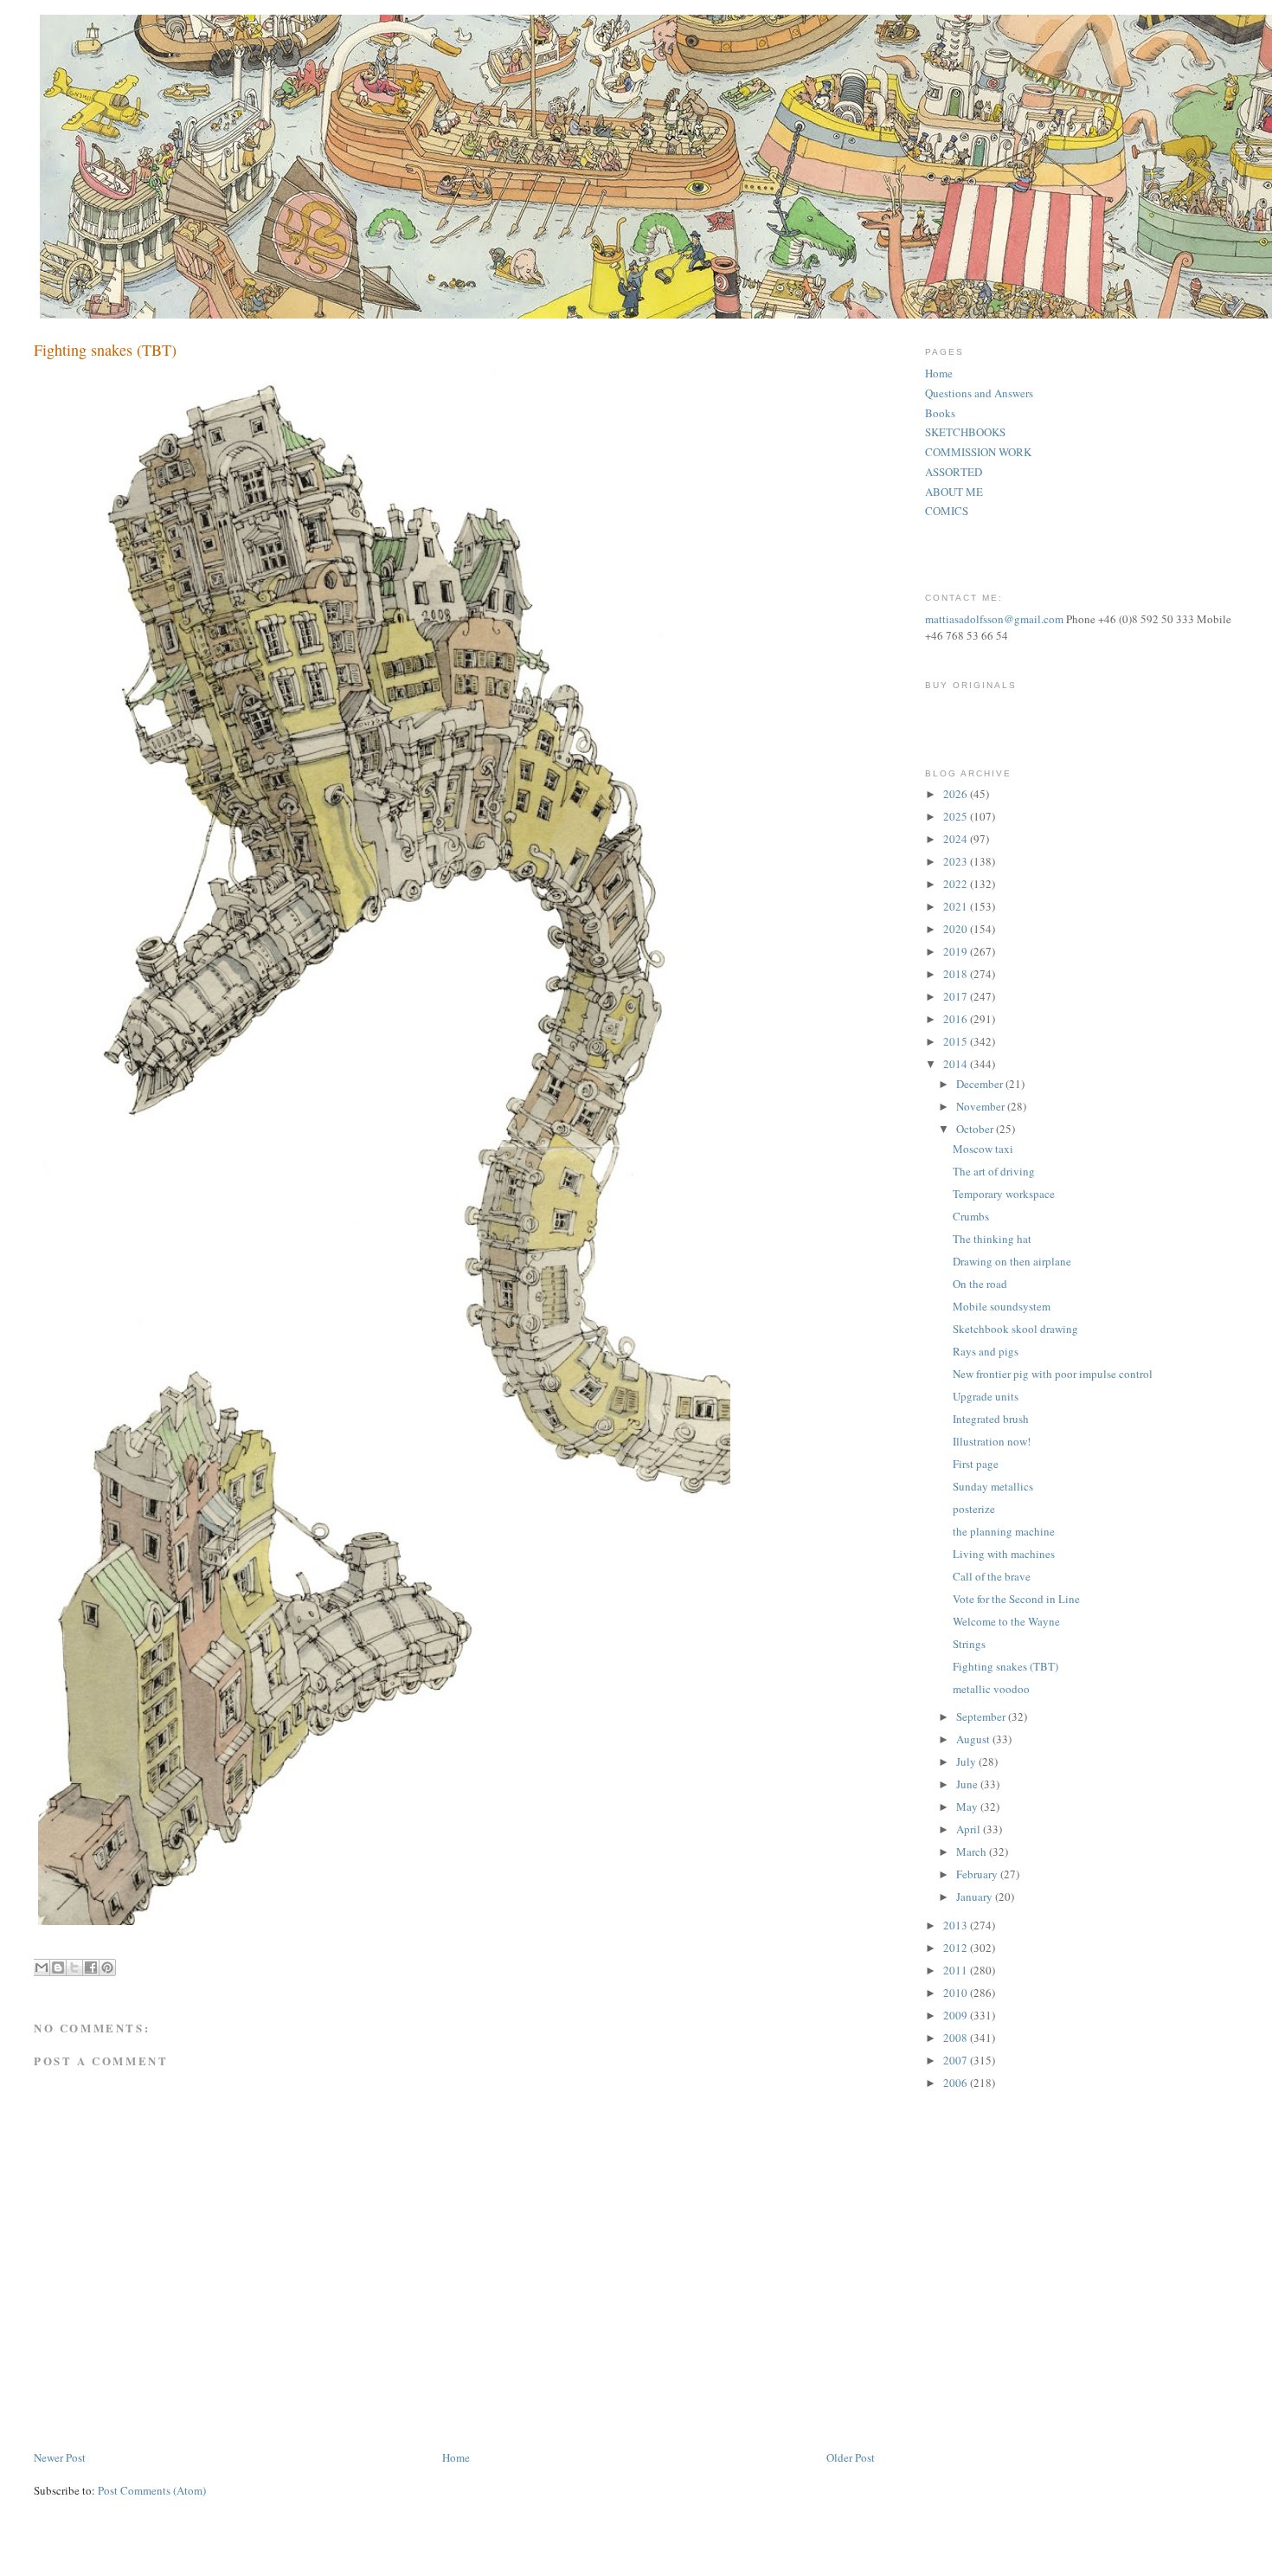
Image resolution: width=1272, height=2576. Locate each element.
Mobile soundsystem (1002, 1306)
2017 (957, 996)
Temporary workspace (1004, 1194)
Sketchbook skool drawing (1015, 1329)
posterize (974, 1509)
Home (456, 2457)
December (981, 1084)
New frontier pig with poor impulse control (1053, 1374)
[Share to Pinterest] (107, 1967)
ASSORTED (954, 472)
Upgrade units (986, 1396)
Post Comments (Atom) (152, 2490)
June (968, 1784)
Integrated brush (991, 1419)
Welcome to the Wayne (1006, 1621)
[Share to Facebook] (91, 1967)
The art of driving (994, 1171)
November (982, 1106)
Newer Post (60, 2457)
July (967, 1761)
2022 (957, 884)
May (968, 1806)
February (978, 1874)
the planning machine (1004, 1531)
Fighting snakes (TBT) (1005, 1666)
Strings (969, 1644)
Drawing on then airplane (1012, 1261)
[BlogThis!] (58, 1967)
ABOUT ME (954, 492)
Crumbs (971, 1216)
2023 (957, 861)
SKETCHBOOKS (965, 432)
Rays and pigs (986, 1351)
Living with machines (1004, 1554)
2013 (957, 1925)
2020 (957, 929)
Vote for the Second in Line (1016, 1599)
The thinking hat (992, 1239)
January (976, 1897)
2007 (957, 2060)
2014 (957, 1064)
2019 (957, 951)
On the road (980, 1284)
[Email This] (42, 1967)
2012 (957, 1948)
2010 (957, 1993)
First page (976, 1464)
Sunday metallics (993, 1486)
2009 (957, 2015)
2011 (957, 1970)
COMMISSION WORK (978, 452)
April (970, 1829)
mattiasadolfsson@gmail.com (994, 619)
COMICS (947, 511)
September (982, 1716)
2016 (957, 1019)
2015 (957, 1041)
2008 (957, 2038)
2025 (957, 816)
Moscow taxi (983, 1149)
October (976, 1129)
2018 (957, 974)
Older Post (851, 2457)
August (974, 1739)
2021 (957, 906)
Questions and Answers (979, 393)
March (973, 1851)
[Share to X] (74, 1967)
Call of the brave (992, 1576)
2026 (957, 794)
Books (940, 413)
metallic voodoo (991, 1689)
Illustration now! (992, 1441)
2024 (957, 839)
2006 (957, 2083)
